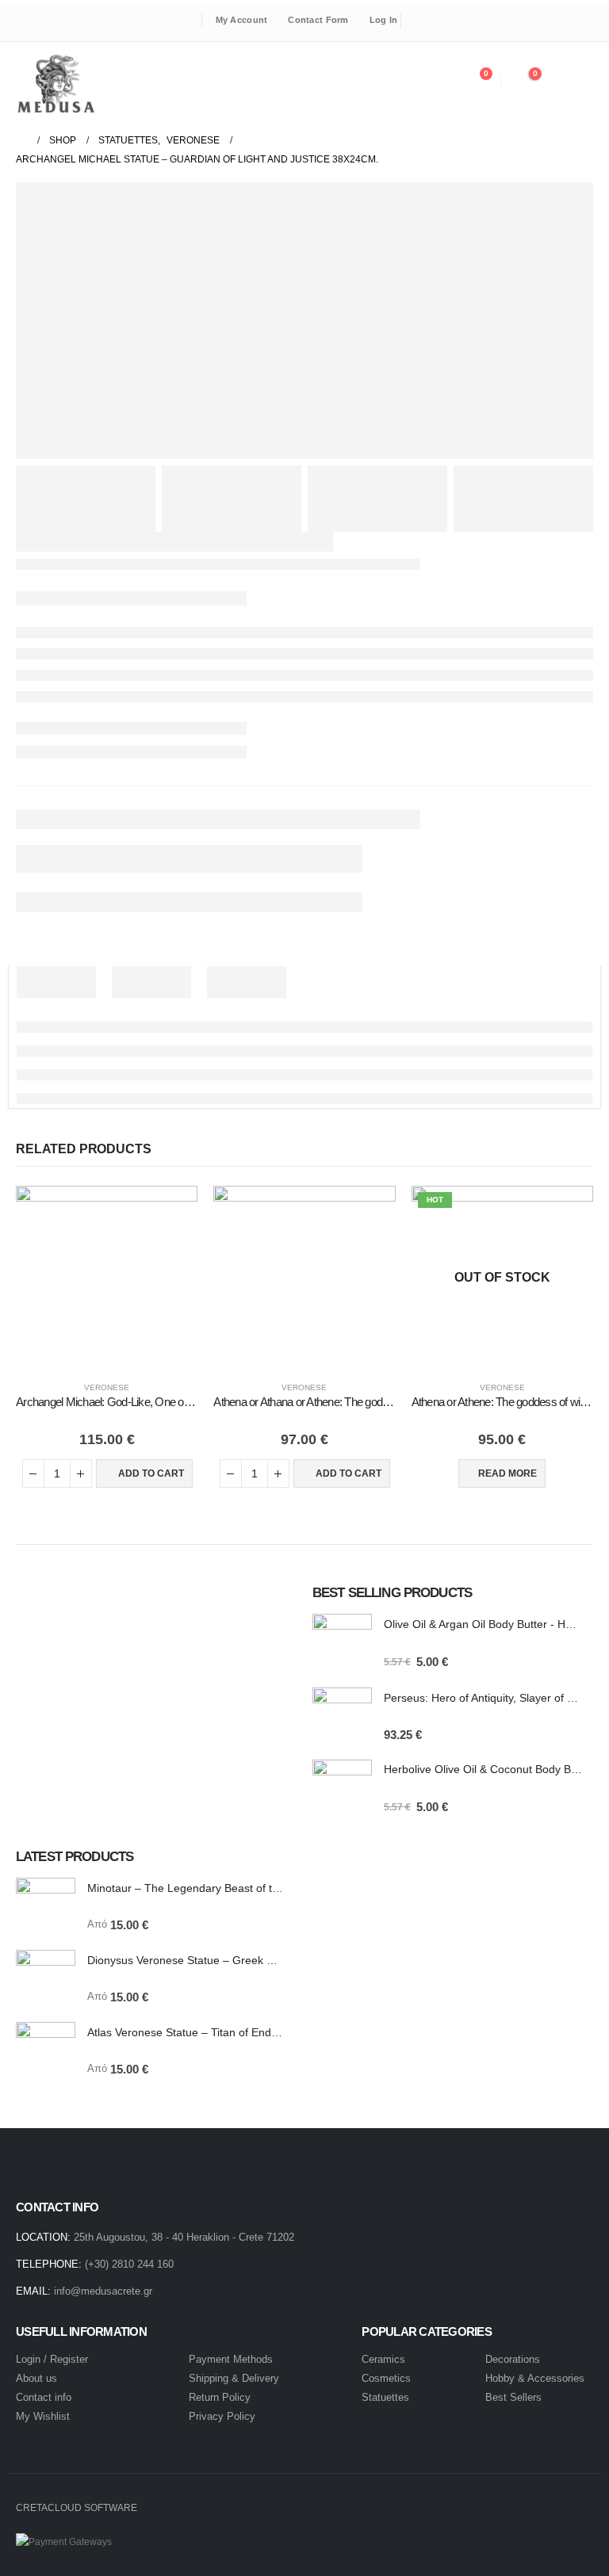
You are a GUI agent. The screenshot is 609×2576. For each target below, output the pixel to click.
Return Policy (220, 2397)
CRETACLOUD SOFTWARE (77, 2507)
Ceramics (383, 2359)
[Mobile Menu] (575, 82)
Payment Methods (231, 2359)
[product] (107, 1277)
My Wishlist (43, 2416)
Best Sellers (513, 2397)
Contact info (44, 2397)
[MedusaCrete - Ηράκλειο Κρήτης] (56, 84)
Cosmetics (388, 2378)
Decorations (513, 2359)
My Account (242, 20)
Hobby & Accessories (535, 2378)
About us (36, 2378)
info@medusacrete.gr (103, 2291)
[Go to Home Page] (21, 140)
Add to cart (151, 1473)
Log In (384, 20)
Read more (507, 1473)
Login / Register (52, 2359)
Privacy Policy (222, 2416)
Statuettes (385, 2397)
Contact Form (318, 20)
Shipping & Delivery (234, 2378)
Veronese (107, 1387)
